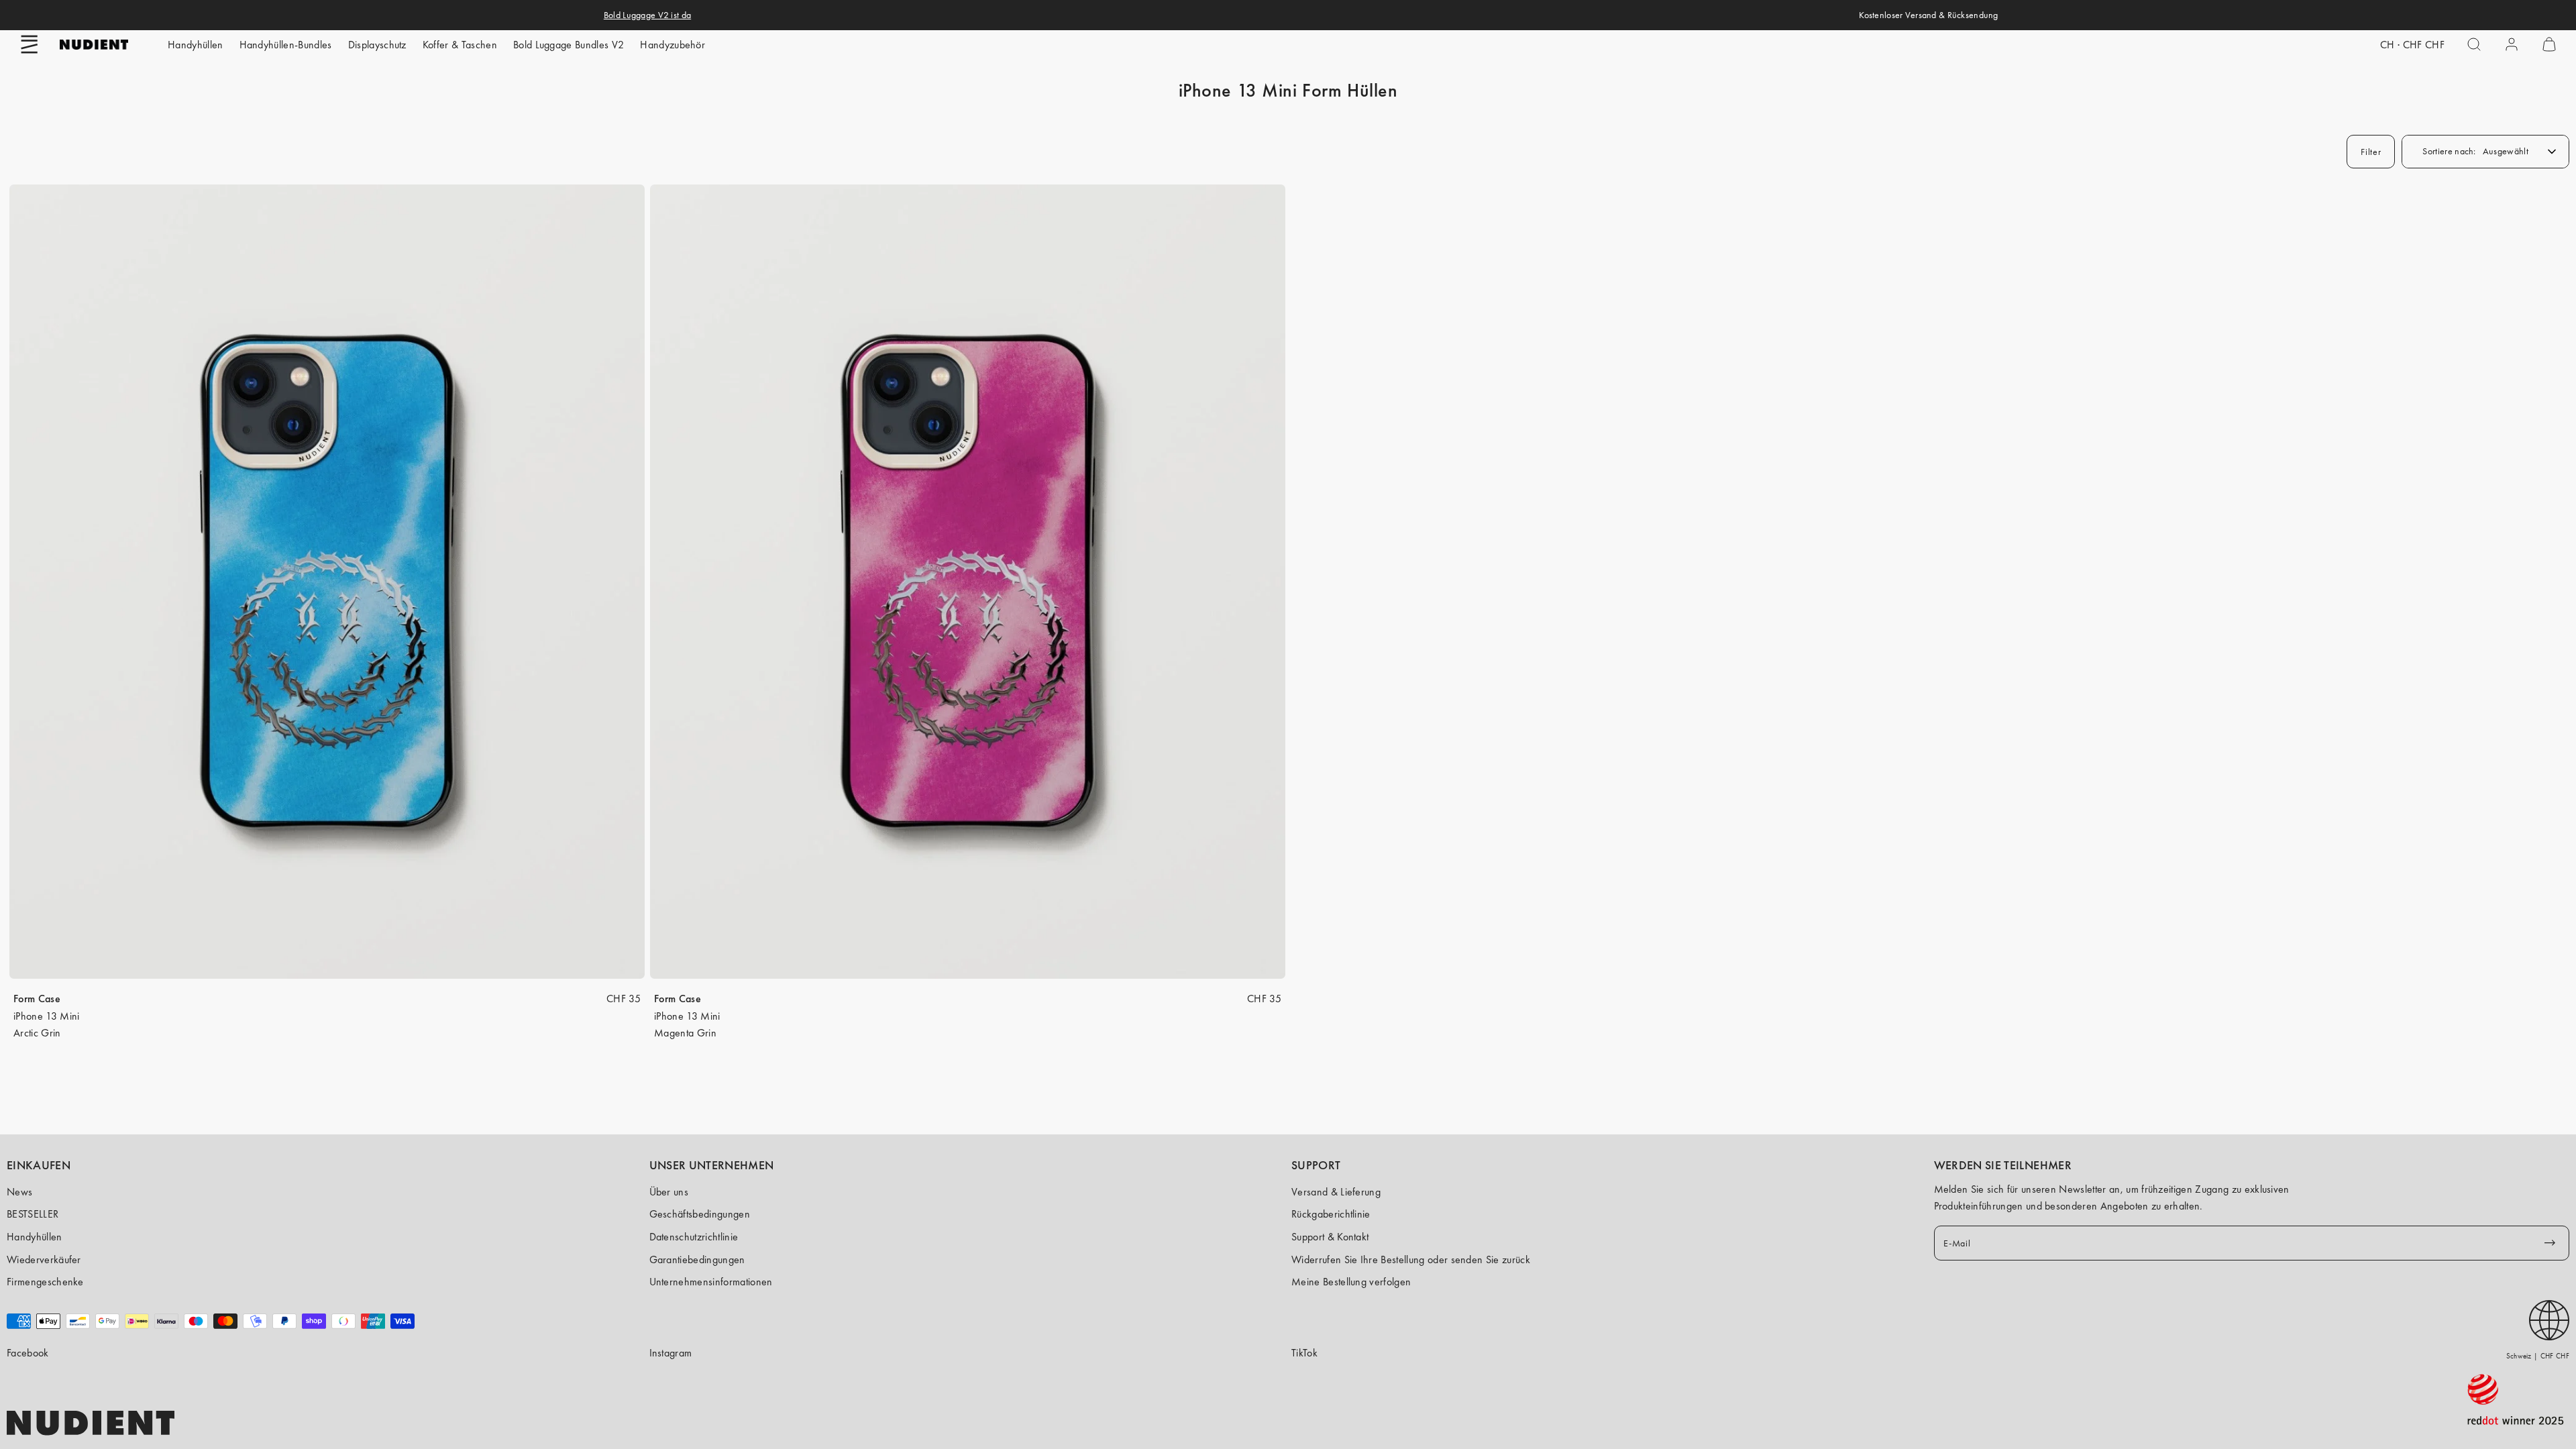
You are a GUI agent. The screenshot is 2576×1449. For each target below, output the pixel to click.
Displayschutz (377, 45)
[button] (30, 44)
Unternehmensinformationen (711, 1282)
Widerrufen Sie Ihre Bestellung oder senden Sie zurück (1411, 1259)
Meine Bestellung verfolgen (1351, 1282)
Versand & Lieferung (1336, 1192)
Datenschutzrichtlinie (694, 1237)
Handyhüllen (196, 45)
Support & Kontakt (1330, 1237)
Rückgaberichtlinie (1331, 1214)
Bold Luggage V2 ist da (647, 15)
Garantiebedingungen (697, 1259)
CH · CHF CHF (2412, 45)
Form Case (37, 999)
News (19, 1192)
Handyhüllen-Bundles (286, 45)
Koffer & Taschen (460, 45)
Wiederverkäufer (44, 1259)
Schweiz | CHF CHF (2538, 1356)
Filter (2371, 152)
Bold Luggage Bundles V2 (569, 45)
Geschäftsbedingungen (700, 1214)
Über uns (669, 1192)
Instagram (671, 1353)
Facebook (28, 1353)
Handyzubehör (673, 45)
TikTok (1304, 1353)
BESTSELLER (33, 1214)
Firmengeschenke (45, 1282)
